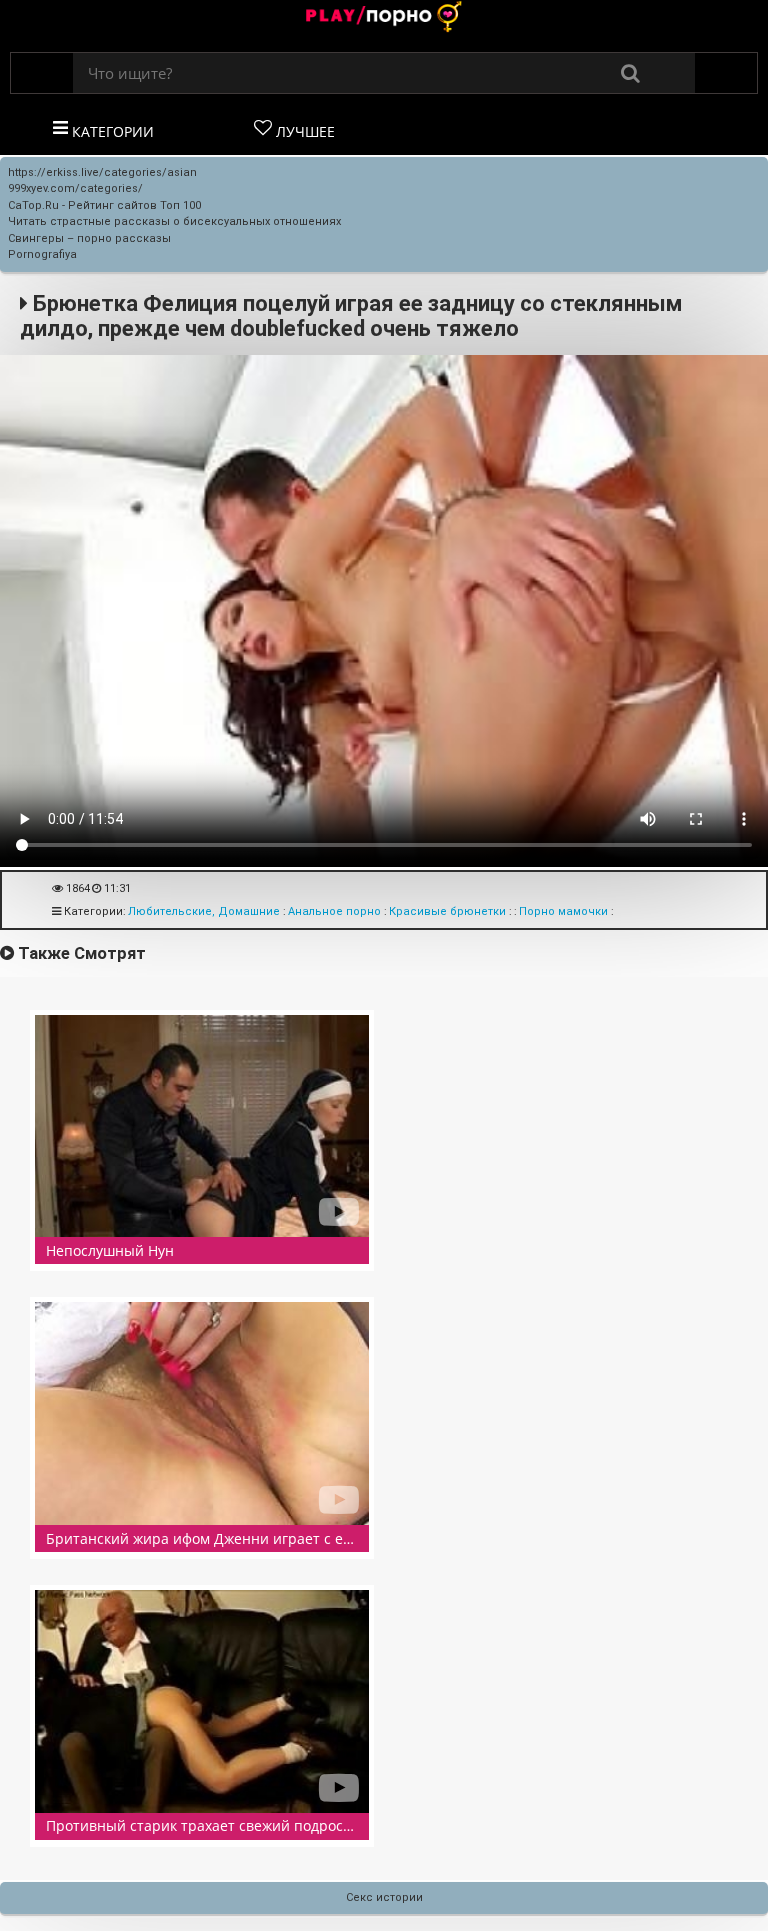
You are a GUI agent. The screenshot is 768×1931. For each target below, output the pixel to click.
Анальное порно (334, 911)
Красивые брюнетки (447, 911)
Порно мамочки (563, 911)
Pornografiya (42, 254)
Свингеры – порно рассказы (89, 238)
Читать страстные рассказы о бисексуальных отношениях (174, 221)
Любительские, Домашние (204, 911)
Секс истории (384, 1897)
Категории (111, 131)
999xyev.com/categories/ (75, 188)
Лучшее (303, 131)
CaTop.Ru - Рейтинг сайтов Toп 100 (104, 205)
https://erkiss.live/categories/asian (102, 172)
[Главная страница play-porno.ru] (384, 18)
